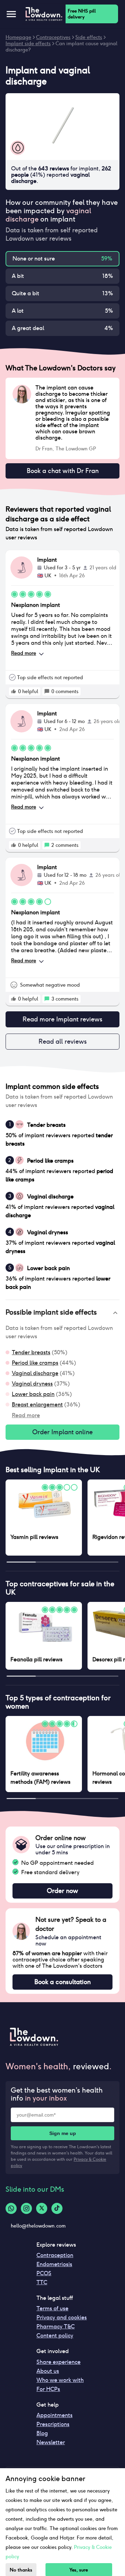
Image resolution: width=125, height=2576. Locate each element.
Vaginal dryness (32, 1384)
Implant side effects (28, 43)
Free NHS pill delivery (82, 14)
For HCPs (48, 2389)
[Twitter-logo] (42, 2208)
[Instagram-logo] (26, 2208)
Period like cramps (35, 1363)
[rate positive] (14, 691)
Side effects (89, 37)
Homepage (18, 37)
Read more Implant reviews (62, 1019)
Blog (42, 2433)
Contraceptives (53, 37)
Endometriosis (54, 2264)
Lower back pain (33, 1394)
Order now (62, 1891)
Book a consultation (62, 1982)
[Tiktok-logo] (57, 2208)
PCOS (44, 2273)
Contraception (55, 2255)
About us (48, 2371)
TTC (42, 2282)
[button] (62, 1313)
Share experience (59, 2362)
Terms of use (52, 2308)
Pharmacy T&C (56, 2326)
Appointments (55, 2415)
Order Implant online (62, 1432)
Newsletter (51, 2442)
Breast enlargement (37, 1405)
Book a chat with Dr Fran (63, 471)
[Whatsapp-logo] (11, 2208)
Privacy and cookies (62, 2317)
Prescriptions (53, 2424)
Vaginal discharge (35, 1373)
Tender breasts (31, 1352)
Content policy (55, 2336)
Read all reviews (63, 1041)
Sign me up (63, 2133)
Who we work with (60, 2380)
